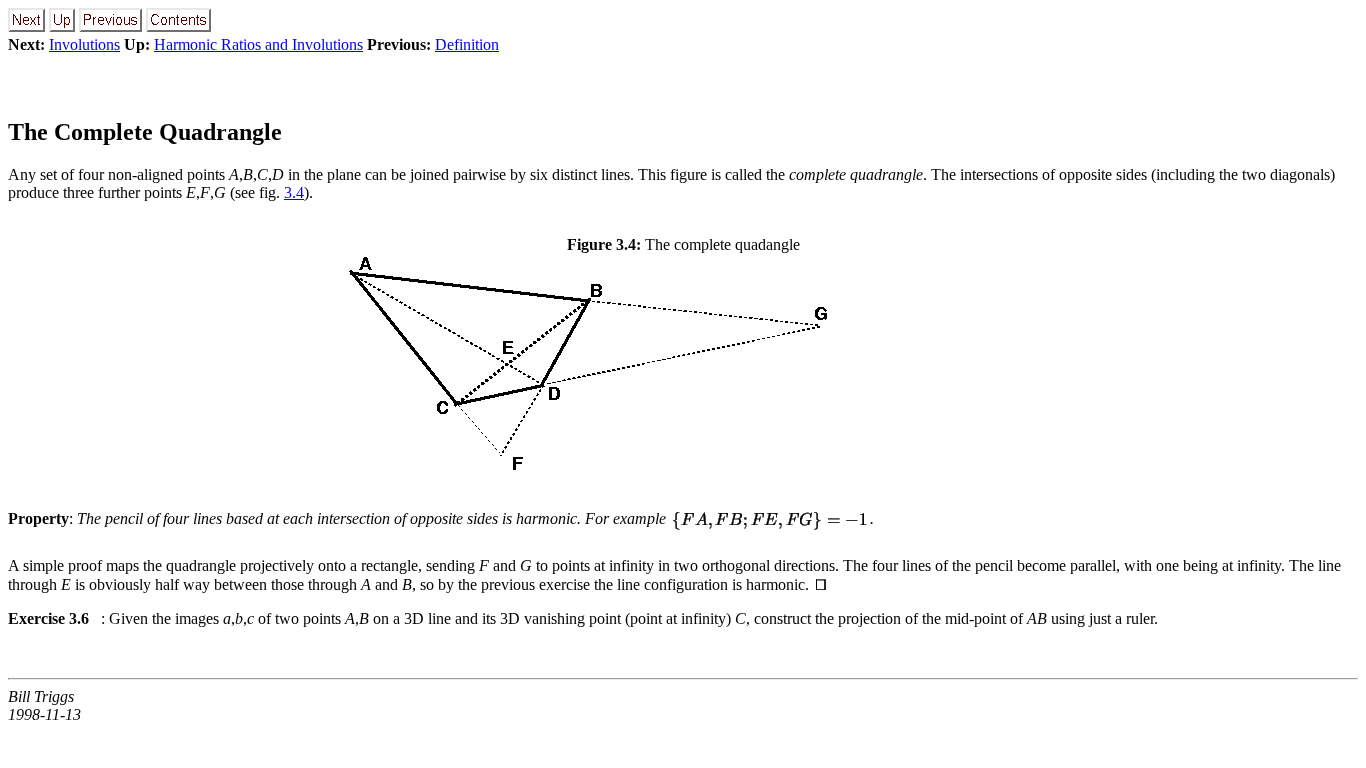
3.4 (294, 192)
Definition (467, 44)
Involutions (84, 44)
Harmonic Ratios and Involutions (258, 44)
